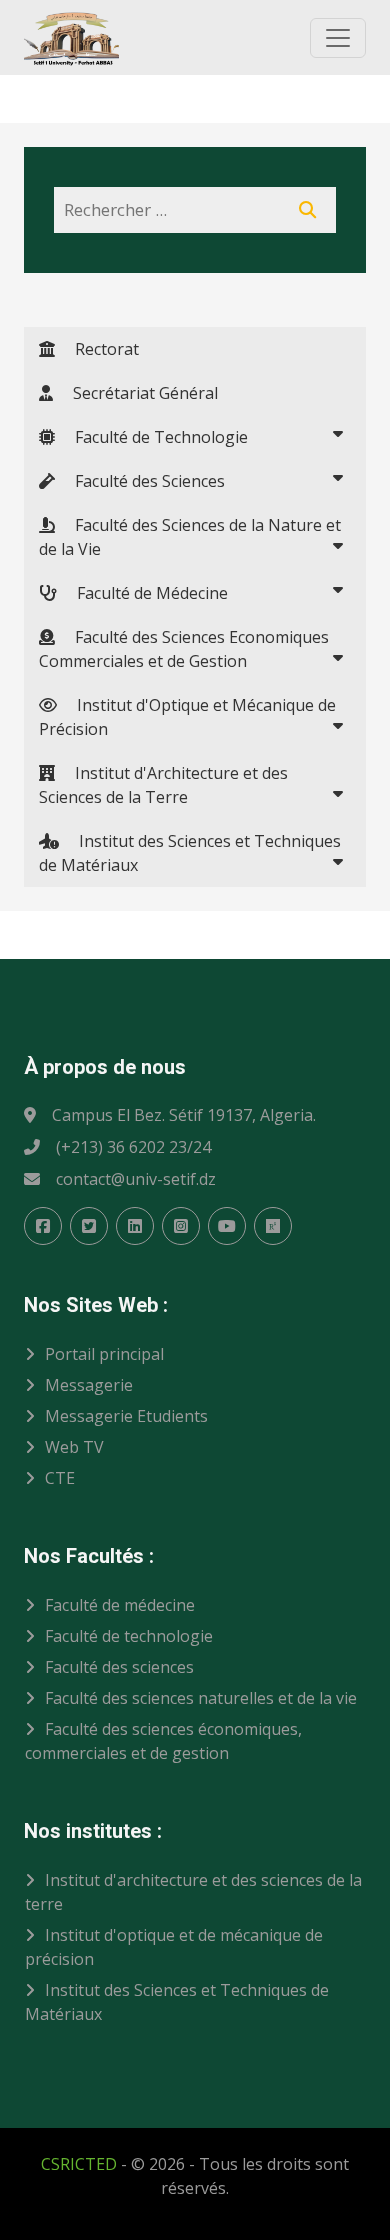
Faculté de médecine (120, 1605)
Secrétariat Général (135, 393)
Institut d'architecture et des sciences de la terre (193, 1892)
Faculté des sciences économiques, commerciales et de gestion (163, 1741)
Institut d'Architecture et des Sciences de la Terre (163, 785)
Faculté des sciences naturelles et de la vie (201, 1698)
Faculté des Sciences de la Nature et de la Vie (190, 537)
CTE (60, 1478)
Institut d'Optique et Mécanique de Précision (187, 717)
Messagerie (89, 1385)
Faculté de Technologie (151, 437)
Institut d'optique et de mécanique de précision (174, 1947)
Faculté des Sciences (140, 481)
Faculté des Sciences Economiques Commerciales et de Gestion (184, 649)
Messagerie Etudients (126, 1416)
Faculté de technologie (129, 1636)
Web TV (74, 1447)
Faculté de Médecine (142, 593)
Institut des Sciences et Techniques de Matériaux (190, 853)
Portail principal (104, 1354)
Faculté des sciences (119, 1667)
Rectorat (97, 349)
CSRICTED (79, 2164)
